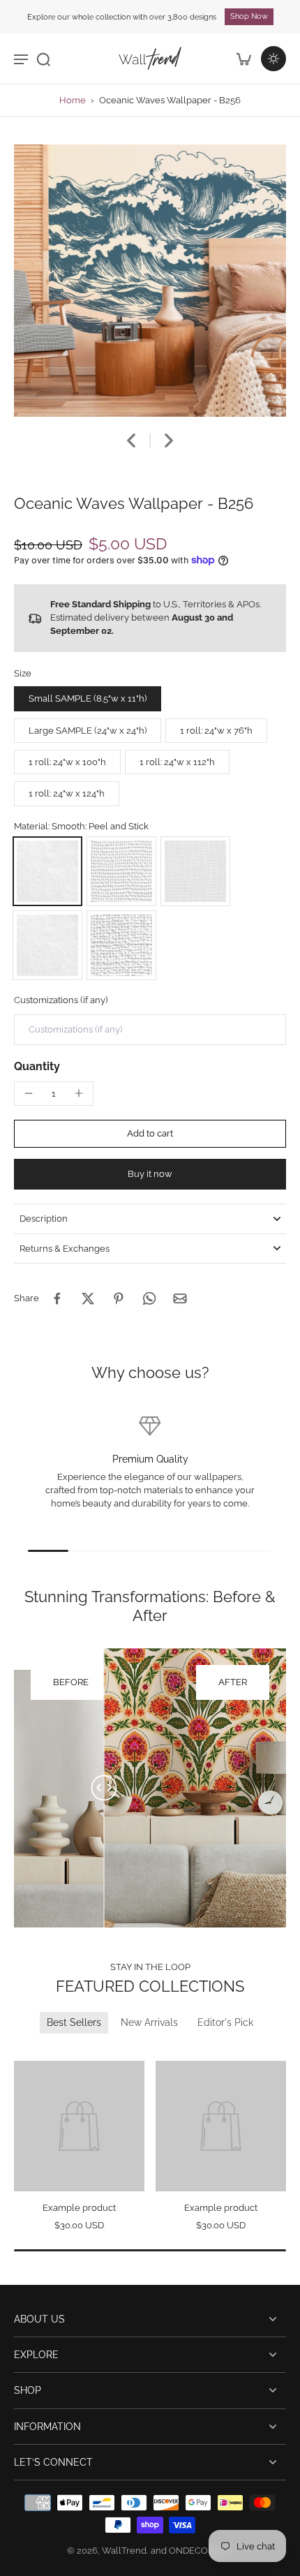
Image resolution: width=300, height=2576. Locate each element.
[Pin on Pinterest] (119, 1298)
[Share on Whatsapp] (149, 1298)
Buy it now (150, 1174)
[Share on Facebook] (57, 1298)
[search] (43, 59)
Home (73, 100)
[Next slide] (169, 441)
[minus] (29, 1093)
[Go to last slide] (131, 441)
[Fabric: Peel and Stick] (195, 871)
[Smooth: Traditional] (47, 945)
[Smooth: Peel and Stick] (47, 871)
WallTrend (124, 2551)
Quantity (37, 1066)
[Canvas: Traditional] (121, 945)
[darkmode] (273, 59)
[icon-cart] (243, 59)
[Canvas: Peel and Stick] (121, 871)
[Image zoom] (150, 281)
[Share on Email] (180, 1298)
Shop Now (249, 16)
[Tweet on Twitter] (88, 1298)
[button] (150, 1134)
